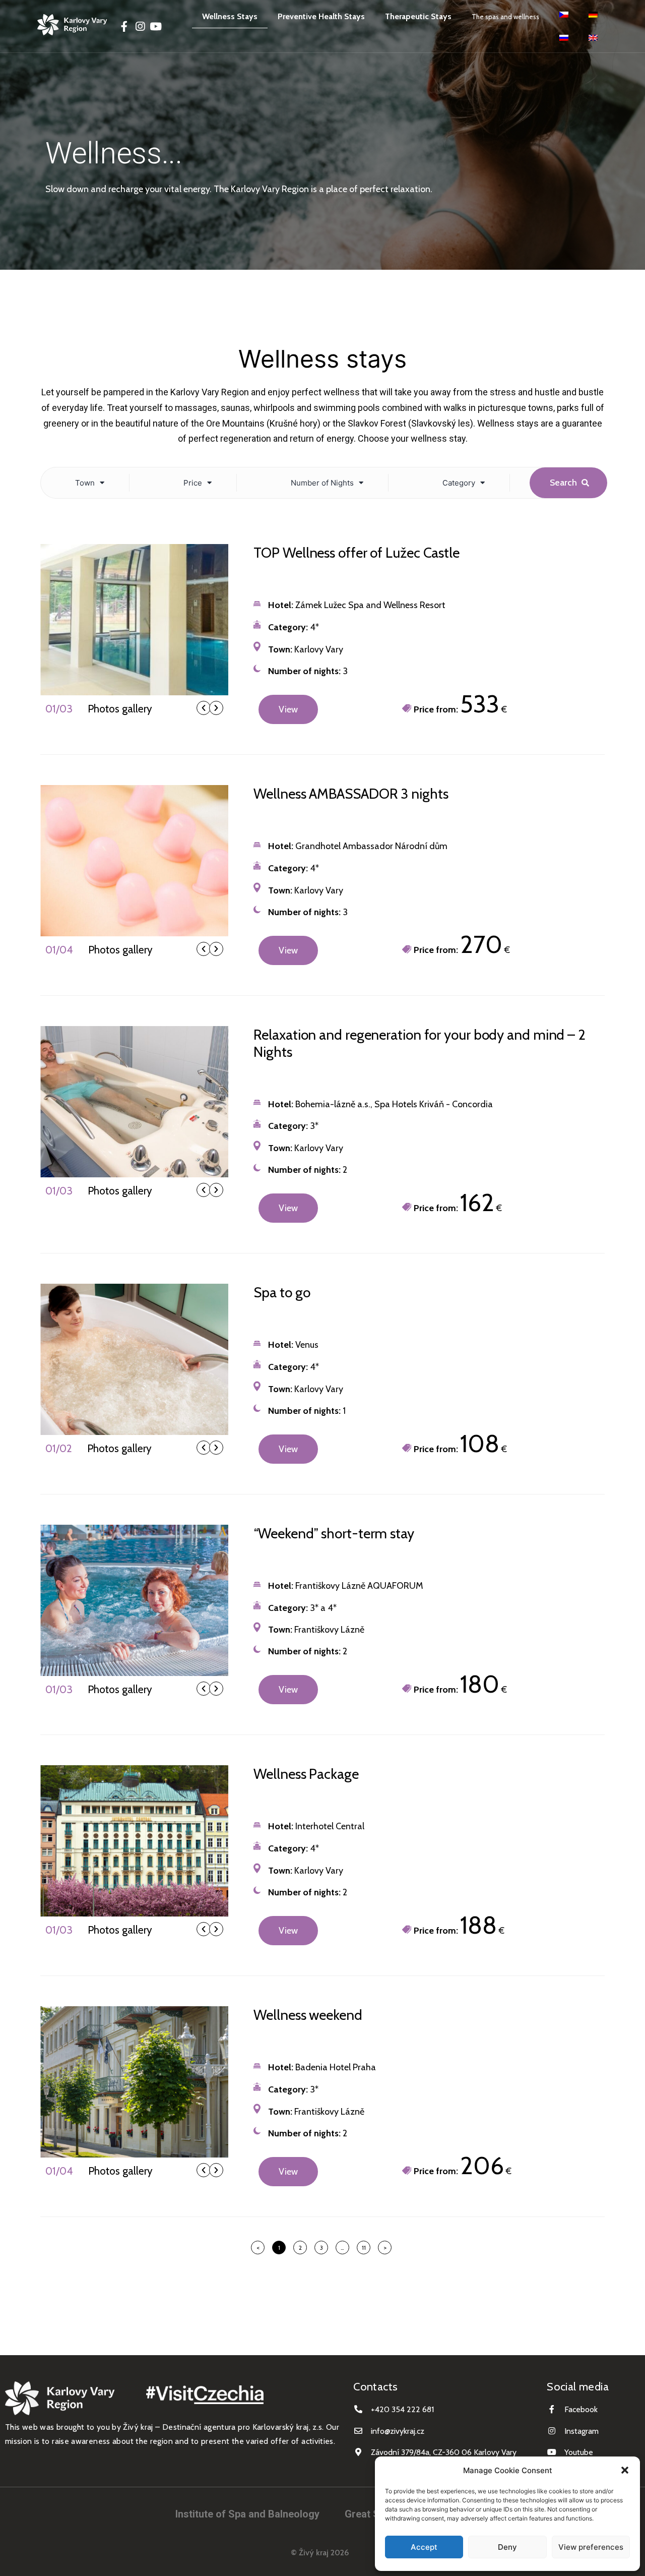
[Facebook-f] (124, 26)
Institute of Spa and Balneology (247, 2514)
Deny (507, 2547)
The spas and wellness (505, 17)
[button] (625, 2470)
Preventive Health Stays (321, 16)
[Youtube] (155, 26)
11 (366, 2246)
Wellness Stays (230, 16)
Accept (424, 2547)
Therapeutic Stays (418, 16)
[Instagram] (140, 26)
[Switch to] (564, 15)
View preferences (591, 2547)
